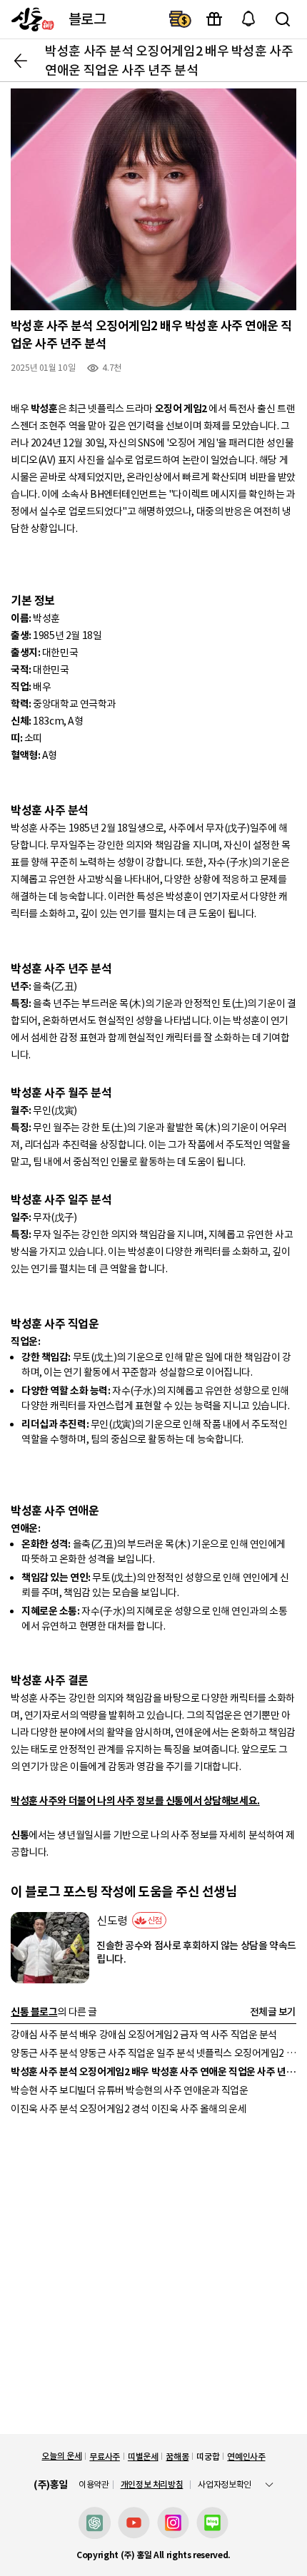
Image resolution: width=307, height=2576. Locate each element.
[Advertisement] (153, 2281)
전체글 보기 (273, 2012)
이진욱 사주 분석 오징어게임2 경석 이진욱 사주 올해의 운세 (129, 2109)
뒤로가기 (21, 61)
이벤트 (214, 19)
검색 (283, 19)
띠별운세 (143, 2457)
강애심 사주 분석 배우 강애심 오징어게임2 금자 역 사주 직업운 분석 (144, 2035)
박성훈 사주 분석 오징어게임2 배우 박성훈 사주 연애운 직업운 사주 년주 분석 (153, 2072)
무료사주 (105, 2457)
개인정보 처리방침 (152, 2484)
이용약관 (94, 2485)
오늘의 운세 (61, 2456)
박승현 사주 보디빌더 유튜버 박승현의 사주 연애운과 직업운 (130, 2090)
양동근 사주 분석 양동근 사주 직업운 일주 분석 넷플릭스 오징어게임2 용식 (153, 2053)
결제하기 (180, 19)
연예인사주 (246, 2457)
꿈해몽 (177, 2457)
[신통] (29, 19)
